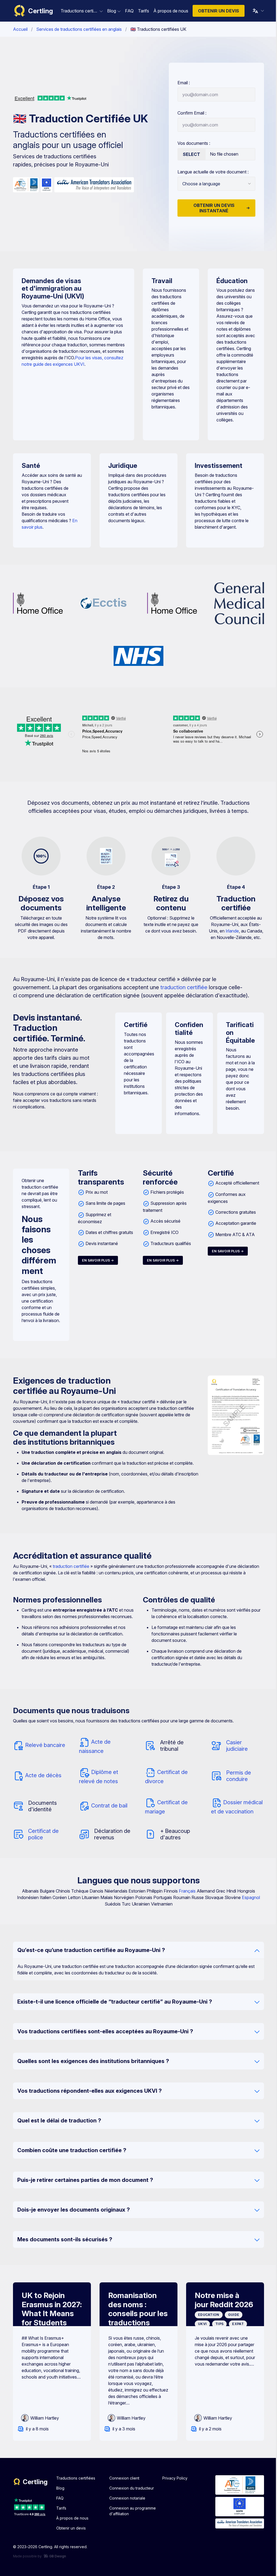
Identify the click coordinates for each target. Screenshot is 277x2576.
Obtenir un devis (216, 11)
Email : (182, 83)
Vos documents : (192, 143)
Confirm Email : (190, 113)
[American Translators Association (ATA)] (92, 185)
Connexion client (122, 2478)
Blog (58, 2488)
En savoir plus (94, 1260)
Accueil (18, 29)
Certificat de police (42, 1834)
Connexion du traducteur (129, 2488)
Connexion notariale (125, 2498)
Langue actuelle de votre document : (211, 172)
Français (185, 1891)
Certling (39, 11)
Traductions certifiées (74, 2478)
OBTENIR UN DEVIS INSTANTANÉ (212, 208)
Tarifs (59, 2508)
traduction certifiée (182, 987)
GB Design (55, 2556)
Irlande (230, 931)
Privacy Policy (173, 2478)
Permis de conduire (237, 1776)
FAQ (58, 2498)
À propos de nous (70, 2518)
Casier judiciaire (235, 1746)
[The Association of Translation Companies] (24, 185)
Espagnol (249, 1897)
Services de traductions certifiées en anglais (77, 29)
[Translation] (256, 11)
